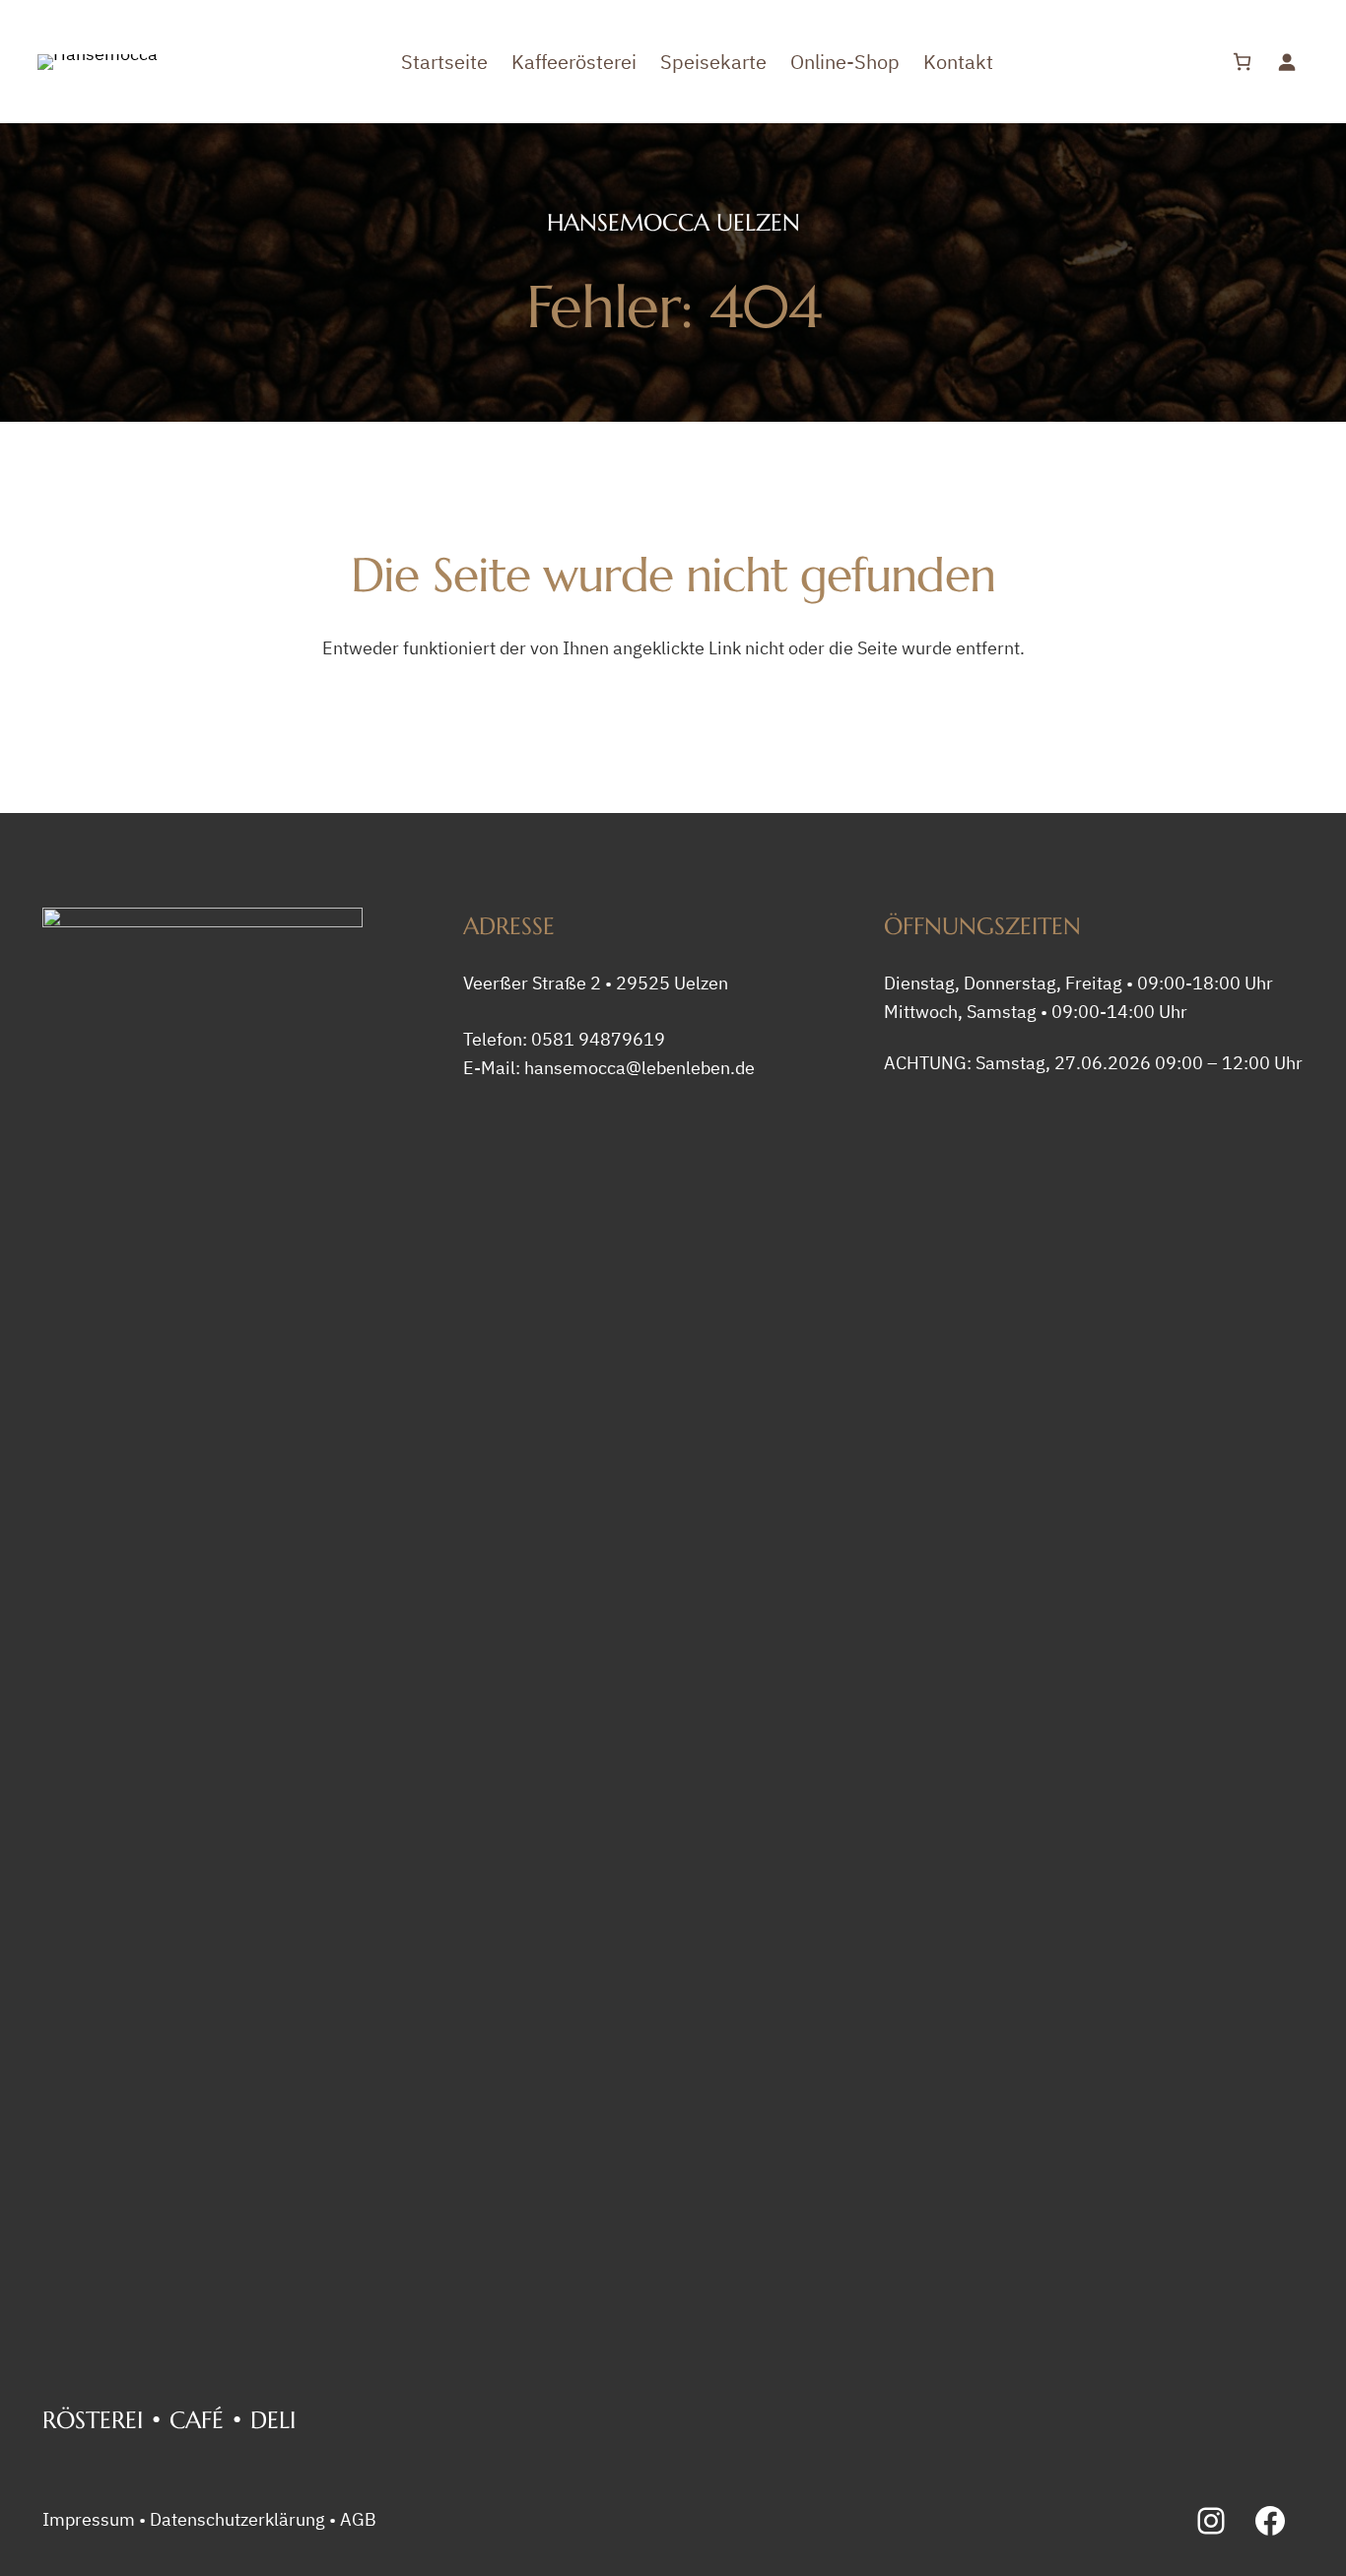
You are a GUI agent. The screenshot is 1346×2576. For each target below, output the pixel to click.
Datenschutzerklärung (237, 2519)
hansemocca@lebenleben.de (639, 1068)
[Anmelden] (1286, 62)
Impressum (89, 2519)
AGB (358, 2519)
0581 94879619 (598, 1039)
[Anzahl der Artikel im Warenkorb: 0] (1242, 62)
